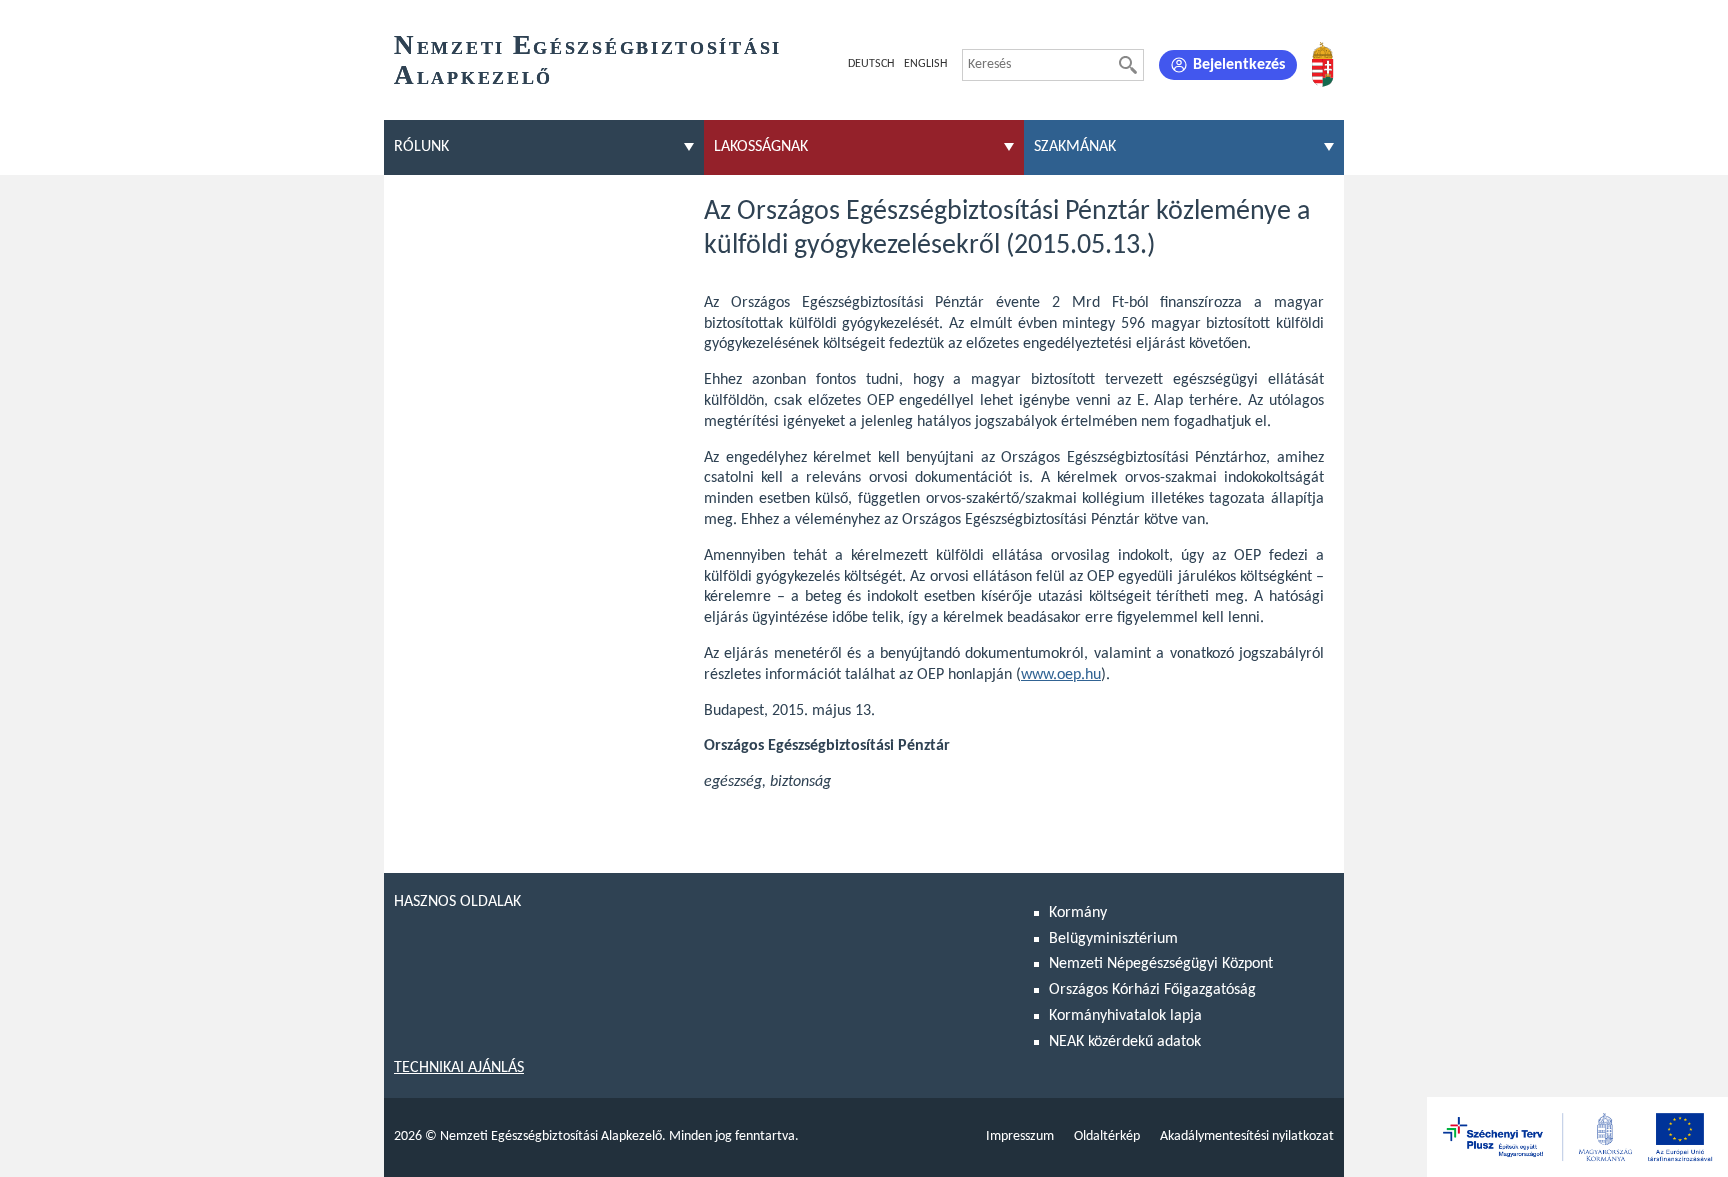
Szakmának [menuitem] (1075, 147)
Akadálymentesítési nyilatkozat (1247, 1136)
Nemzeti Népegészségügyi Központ (1161, 964)
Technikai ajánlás (459, 1068)
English (925, 64)
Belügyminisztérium (1113, 939)
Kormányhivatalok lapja (1125, 1016)
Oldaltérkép (1107, 1136)
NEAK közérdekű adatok (1125, 1042)
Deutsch (871, 64)
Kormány (1078, 913)
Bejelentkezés (1239, 65)
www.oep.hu (1061, 675)
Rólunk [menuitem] (421, 147)
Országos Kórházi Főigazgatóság (1152, 990)
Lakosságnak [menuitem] (761, 147)
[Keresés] (1128, 65)
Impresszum (1020, 1136)
